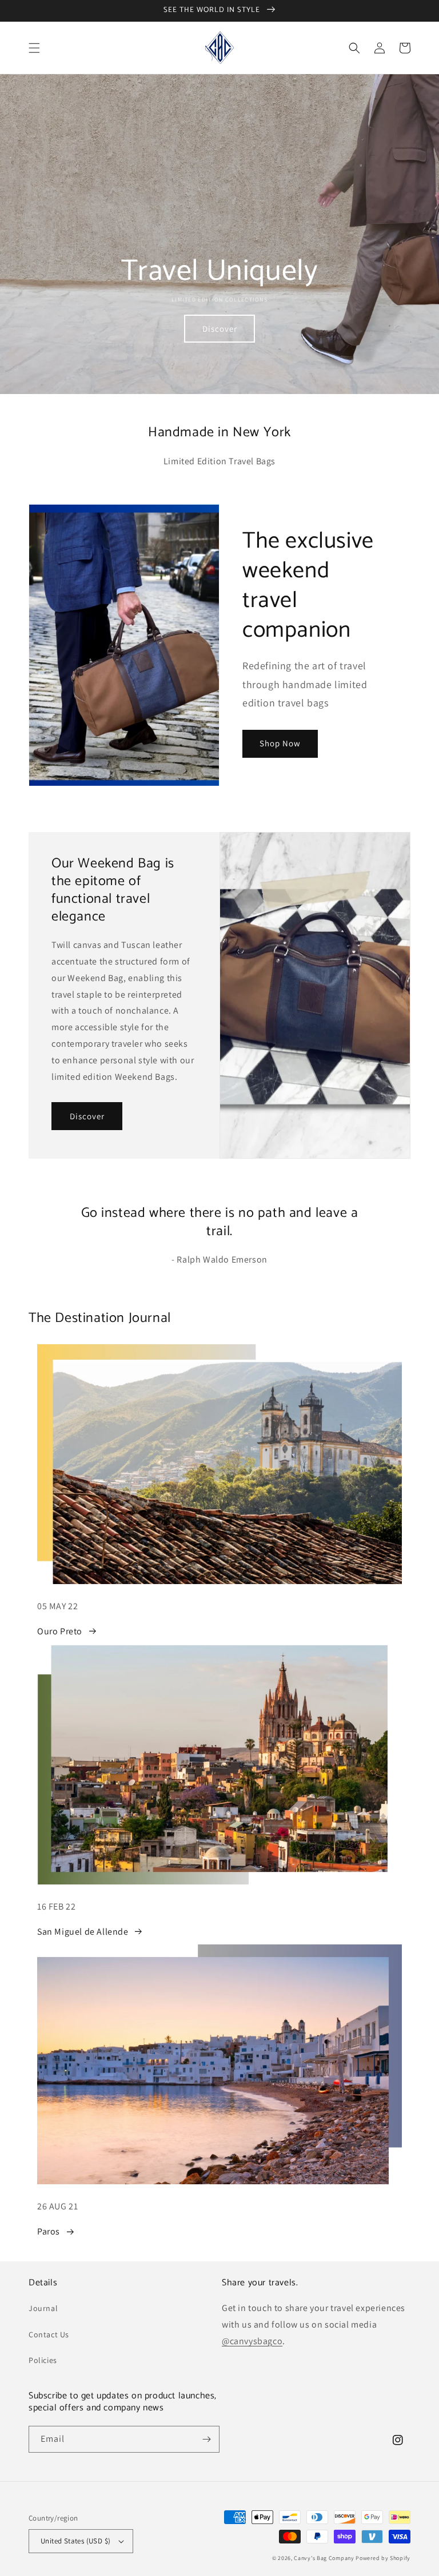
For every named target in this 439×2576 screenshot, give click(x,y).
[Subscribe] (206, 2439)
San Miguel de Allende (83, 1932)
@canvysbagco (252, 2341)
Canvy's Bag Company (324, 2558)
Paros (49, 2231)
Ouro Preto (60, 1631)
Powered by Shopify (383, 2558)
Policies (43, 2360)
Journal (43, 2308)
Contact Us (49, 2334)
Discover (220, 329)
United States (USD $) (75, 2541)
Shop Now (280, 743)
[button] (34, 48)
